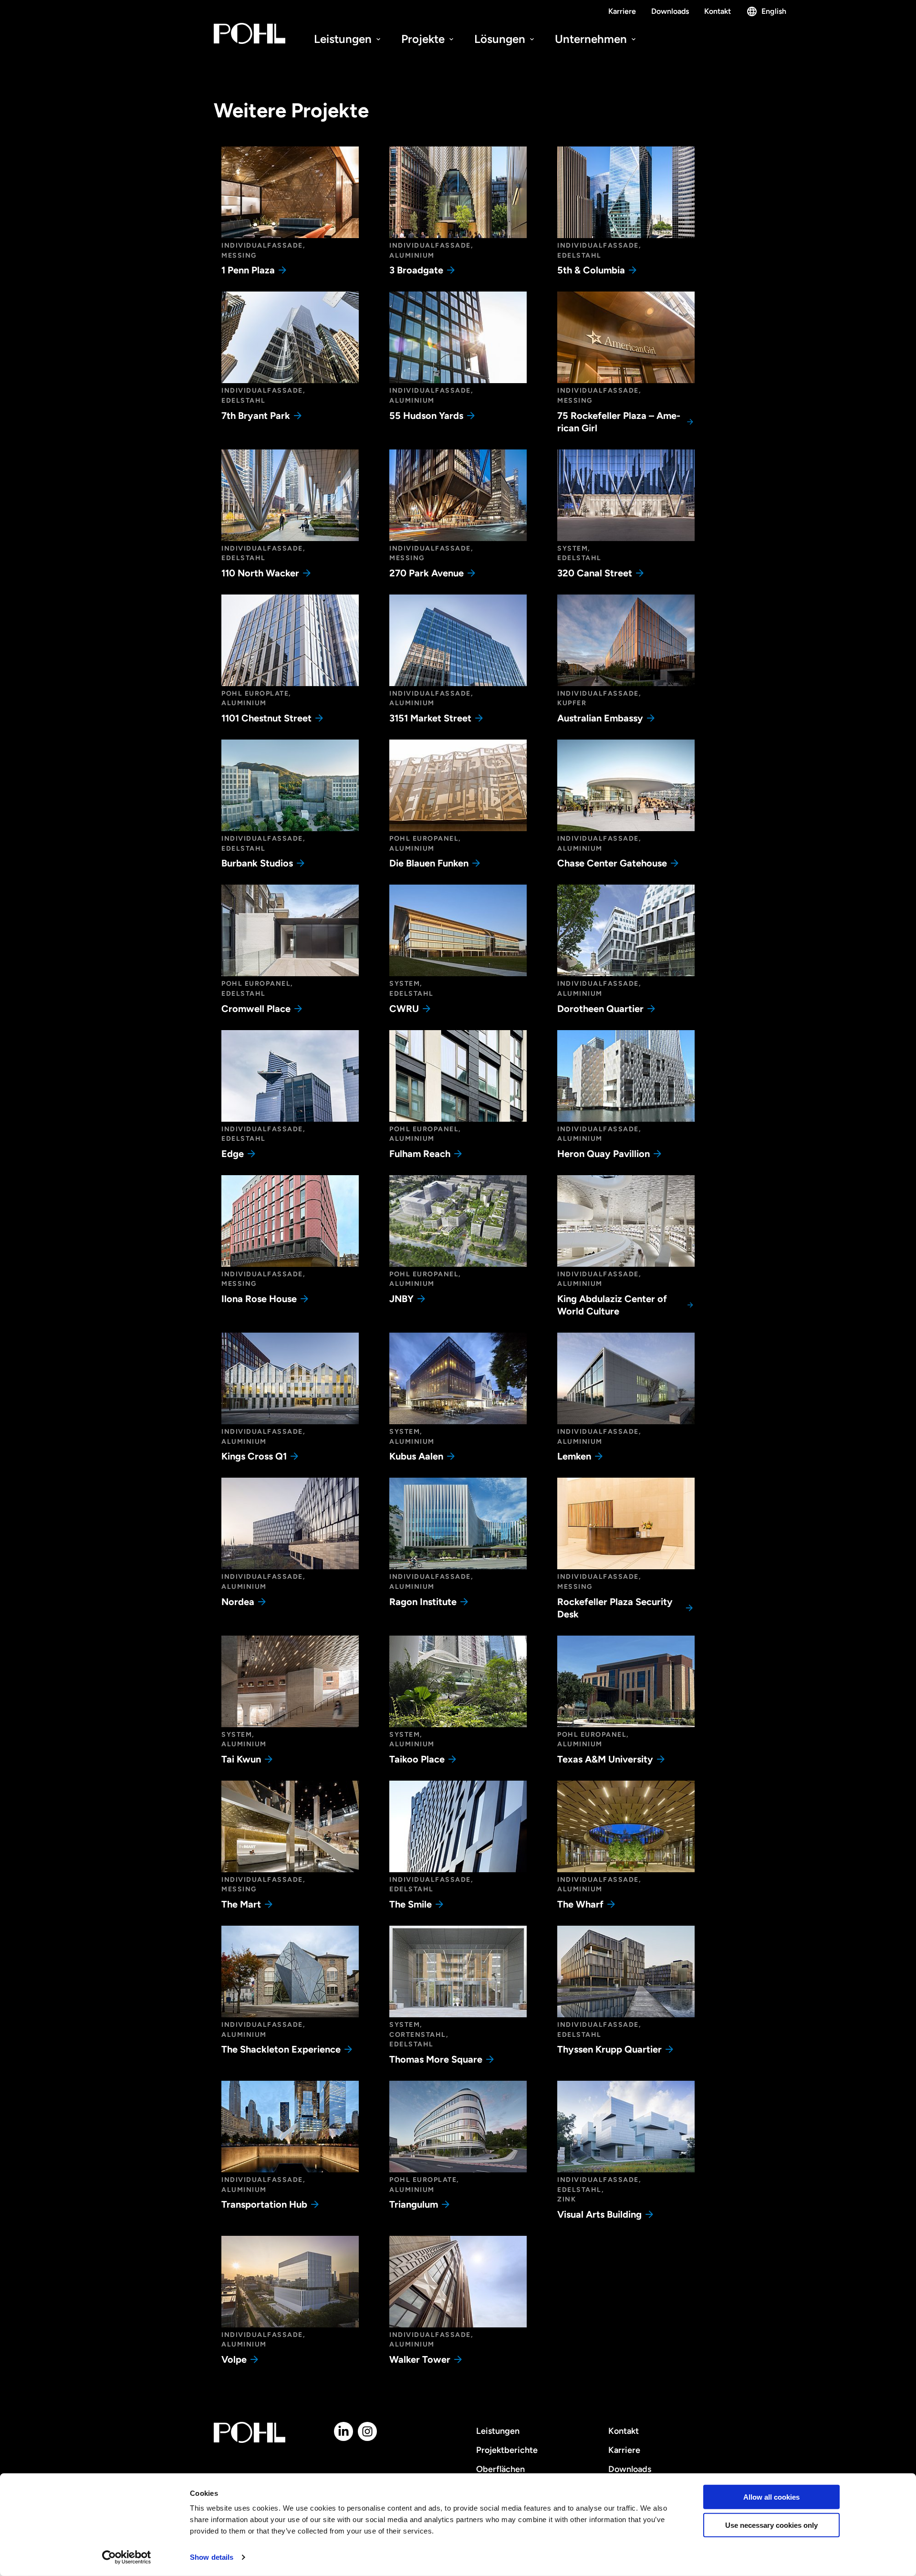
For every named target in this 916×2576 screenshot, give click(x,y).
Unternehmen (592, 39)
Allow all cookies (771, 2497)
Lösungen (501, 39)
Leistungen (344, 39)
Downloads (670, 11)
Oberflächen (500, 2469)
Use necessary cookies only (771, 2525)
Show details (212, 2557)
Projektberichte (507, 2450)
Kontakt (718, 11)
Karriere (622, 11)
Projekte (424, 39)
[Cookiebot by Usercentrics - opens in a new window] (127, 2557)
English (774, 11)
